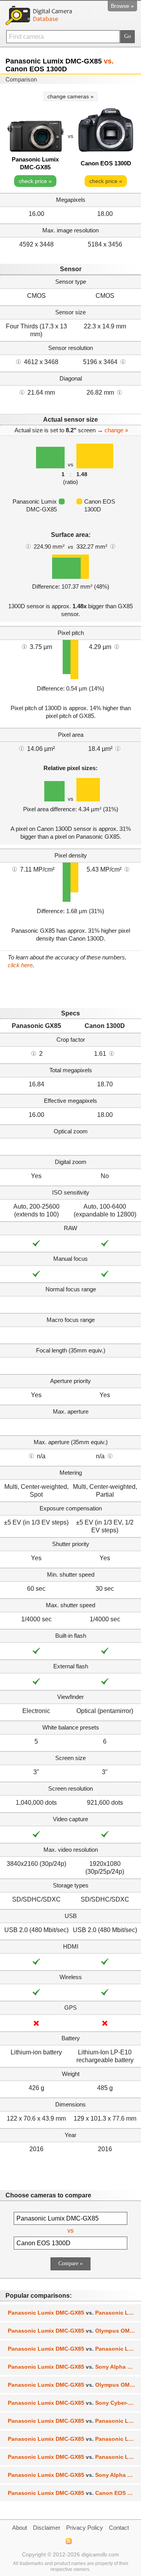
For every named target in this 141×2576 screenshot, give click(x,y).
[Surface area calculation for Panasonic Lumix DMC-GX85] (28, 546)
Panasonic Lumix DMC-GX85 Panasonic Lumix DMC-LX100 (74, 2349)
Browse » (122, 6)
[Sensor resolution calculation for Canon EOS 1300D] (123, 361)
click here (20, 965)
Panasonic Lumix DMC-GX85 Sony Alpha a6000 (74, 2367)
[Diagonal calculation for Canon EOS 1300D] (119, 392)
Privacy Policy (85, 2528)
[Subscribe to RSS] (68, 2541)
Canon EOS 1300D (106, 163)
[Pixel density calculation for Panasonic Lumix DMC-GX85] (14, 869)
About (20, 2528)
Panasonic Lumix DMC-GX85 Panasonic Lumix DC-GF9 (74, 2313)
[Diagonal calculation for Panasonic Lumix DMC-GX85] (22, 392)
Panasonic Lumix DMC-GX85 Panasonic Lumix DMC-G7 (74, 2421)
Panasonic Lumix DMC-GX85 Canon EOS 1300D (74, 2493)
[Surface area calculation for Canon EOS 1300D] (113, 546)
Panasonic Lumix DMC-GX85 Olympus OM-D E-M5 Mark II (74, 2385)
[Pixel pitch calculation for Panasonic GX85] (24, 646)
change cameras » (70, 96)
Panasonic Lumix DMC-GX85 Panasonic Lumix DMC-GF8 (74, 2457)
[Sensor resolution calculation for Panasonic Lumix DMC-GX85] (18, 361)
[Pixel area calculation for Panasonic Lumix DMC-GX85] (22, 748)
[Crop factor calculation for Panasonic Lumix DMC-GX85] (34, 1053)
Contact (119, 2528)
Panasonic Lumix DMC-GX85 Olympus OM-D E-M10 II (74, 2331)
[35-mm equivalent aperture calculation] (31, 1456)
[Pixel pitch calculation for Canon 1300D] (117, 646)
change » (116, 430)
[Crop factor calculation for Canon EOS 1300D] (112, 1053)
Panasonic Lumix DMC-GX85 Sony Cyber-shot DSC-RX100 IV (74, 2403)
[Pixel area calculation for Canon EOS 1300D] (118, 748)
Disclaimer (47, 2528)
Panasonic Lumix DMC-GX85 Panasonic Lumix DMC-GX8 (74, 2439)
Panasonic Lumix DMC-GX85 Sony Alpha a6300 (74, 2475)
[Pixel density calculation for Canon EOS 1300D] (127, 869)
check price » (35, 181)
